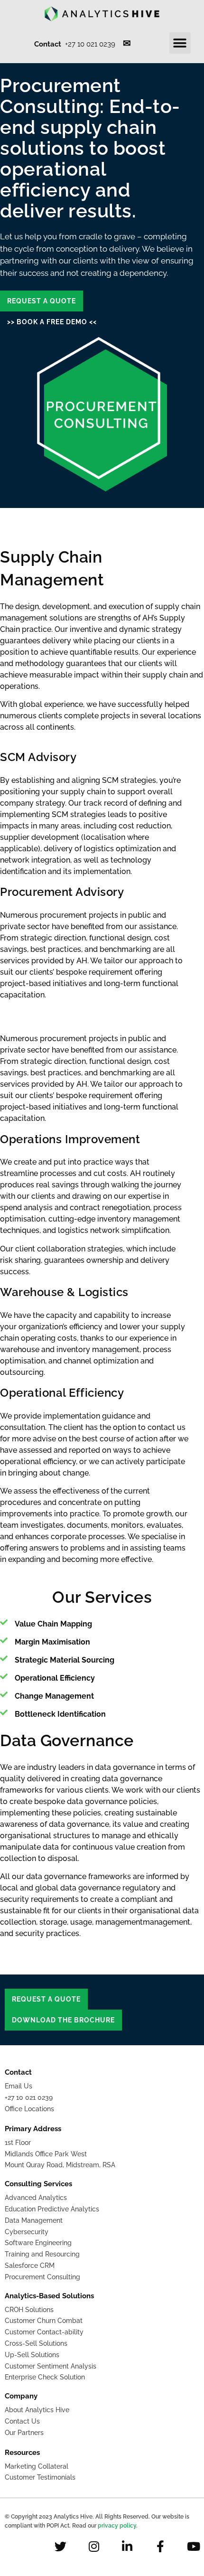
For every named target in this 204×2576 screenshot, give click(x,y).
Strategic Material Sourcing (65, 1660)
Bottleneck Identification (60, 1714)
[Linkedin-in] (127, 2546)
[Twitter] (60, 2546)
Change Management (54, 1696)
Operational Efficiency (55, 1678)
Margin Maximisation (52, 1642)
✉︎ (127, 43)
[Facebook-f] (160, 2546)
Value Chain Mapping (53, 1624)
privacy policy (117, 2526)
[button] (180, 43)
